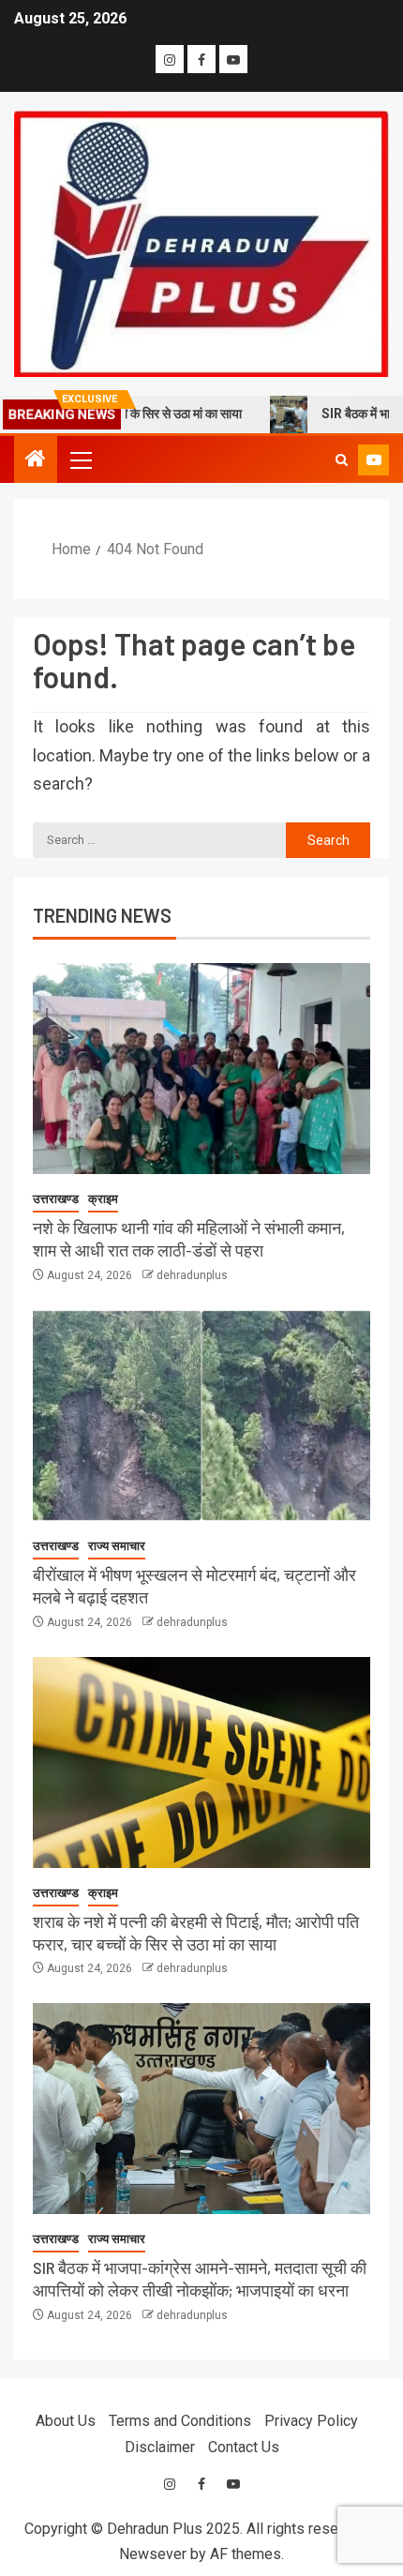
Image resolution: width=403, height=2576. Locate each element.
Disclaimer (160, 2447)
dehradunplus (192, 1275)
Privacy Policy (311, 2421)
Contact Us (244, 2447)
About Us (66, 2421)
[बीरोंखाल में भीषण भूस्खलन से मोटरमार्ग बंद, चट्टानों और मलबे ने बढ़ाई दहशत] (201, 1416)
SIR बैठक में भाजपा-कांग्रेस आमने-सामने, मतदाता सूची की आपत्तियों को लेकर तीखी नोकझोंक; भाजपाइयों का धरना (200, 2279)
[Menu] (80, 459)
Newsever (153, 2554)
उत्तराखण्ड (56, 1199)
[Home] (36, 460)
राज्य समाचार (117, 1546)
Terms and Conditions (180, 2421)
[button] (80, 459)
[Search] (342, 460)
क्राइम (103, 1199)
